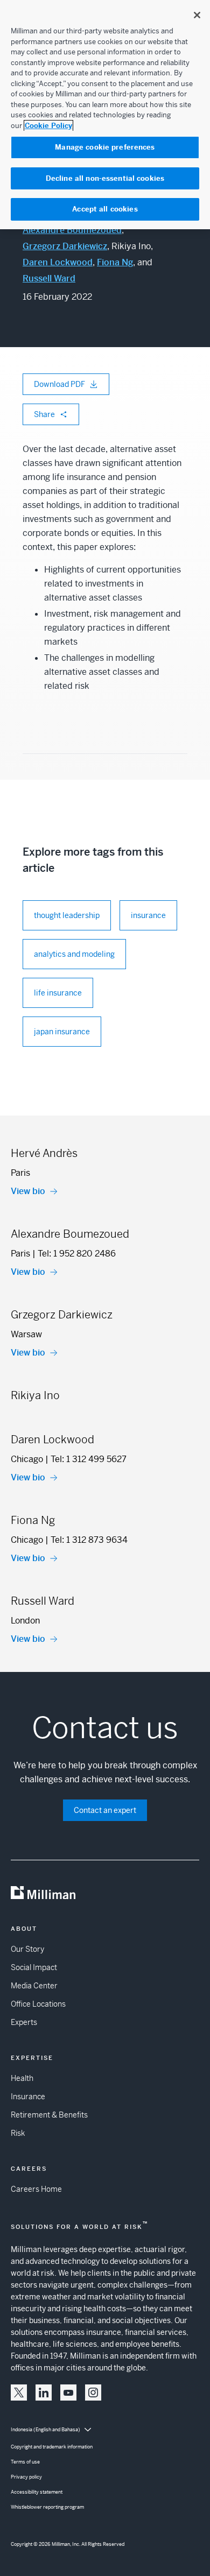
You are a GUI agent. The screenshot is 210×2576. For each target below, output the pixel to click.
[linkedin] (44, 2392)
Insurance (28, 2097)
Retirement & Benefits (49, 2115)
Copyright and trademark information (52, 2447)
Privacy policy (26, 2477)
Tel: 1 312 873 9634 (89, 1540)
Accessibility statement (37, 2492)
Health (22, 2078)
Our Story (27, 1949)
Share (44, 414)
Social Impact (34, 1967)
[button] (19, 2392)
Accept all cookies (105, 209)
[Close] (197, 15)
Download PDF (59, 384)
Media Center (34, 1986)
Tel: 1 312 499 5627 (89, 1459)
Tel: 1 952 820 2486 (77, 1254)
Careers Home (36, 2189)
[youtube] (68, 2392)
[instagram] (93, 2392)
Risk (18, 2133)
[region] (105, 115)
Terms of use (25, 2462)
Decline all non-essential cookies (105, 178)
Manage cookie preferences (105, 147)
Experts (24, 2022)
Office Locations (38, 2004)
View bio (28, 1191)
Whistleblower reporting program (47, 2507)
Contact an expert (105, 1810)
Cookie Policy (48, 126)
